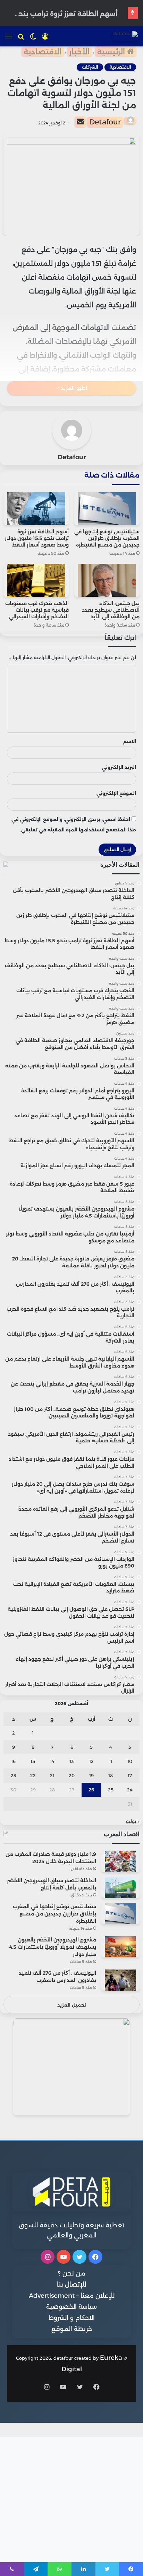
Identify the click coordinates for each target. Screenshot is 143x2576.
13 (72, 1761)
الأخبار (79, 52)
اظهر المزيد (73, 388)
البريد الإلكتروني (119, 767)
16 (13, 1761)
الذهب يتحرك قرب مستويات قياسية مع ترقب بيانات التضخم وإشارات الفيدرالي (37, 610)
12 (91, 1761)
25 (111, 1790)
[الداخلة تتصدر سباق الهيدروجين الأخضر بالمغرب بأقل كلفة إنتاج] (120, 1888)
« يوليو (133, 1821)
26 (91, 1790)
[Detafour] (125, 36)
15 (33, 1761)
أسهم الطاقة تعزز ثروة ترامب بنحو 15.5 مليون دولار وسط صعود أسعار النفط (37, 538)
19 (91, 1775)
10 (130, 1761)
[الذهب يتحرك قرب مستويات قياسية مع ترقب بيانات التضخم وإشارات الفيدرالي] (36, 580)
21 (52, 1775)
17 (130, 1775)
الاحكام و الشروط (72, 2318)
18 (111, 1775)
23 (14, 1775)
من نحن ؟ (72, 2273)
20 (72, 1775)
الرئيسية (112, 52)
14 (52, 1761)
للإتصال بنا (71, 2285)
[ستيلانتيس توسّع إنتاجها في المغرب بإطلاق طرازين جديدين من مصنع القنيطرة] (107, 509)
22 (33, 1775)
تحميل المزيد (72, 2005)
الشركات (90, 67)
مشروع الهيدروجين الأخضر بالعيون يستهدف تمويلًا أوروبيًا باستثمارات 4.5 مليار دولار (53, 1947)
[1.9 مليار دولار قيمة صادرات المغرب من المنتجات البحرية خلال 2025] (120, 1861)
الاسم (130, 741)
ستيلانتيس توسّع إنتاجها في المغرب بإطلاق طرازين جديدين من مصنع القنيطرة (107, 538)
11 (111, 1761)
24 (130, 1790)
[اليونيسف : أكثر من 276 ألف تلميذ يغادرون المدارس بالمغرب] (120, 1980)
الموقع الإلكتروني (116, 793)
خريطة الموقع (72, 2329)
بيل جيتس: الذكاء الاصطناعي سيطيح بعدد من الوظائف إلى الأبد (111, 610)
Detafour (105, 122)
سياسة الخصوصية (71, 2307)
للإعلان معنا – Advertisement (72, 2296)
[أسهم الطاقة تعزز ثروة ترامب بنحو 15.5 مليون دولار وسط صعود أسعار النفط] (36, 509)
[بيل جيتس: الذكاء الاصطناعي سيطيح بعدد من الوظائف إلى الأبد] (107, 580)
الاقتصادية (43, 52)
